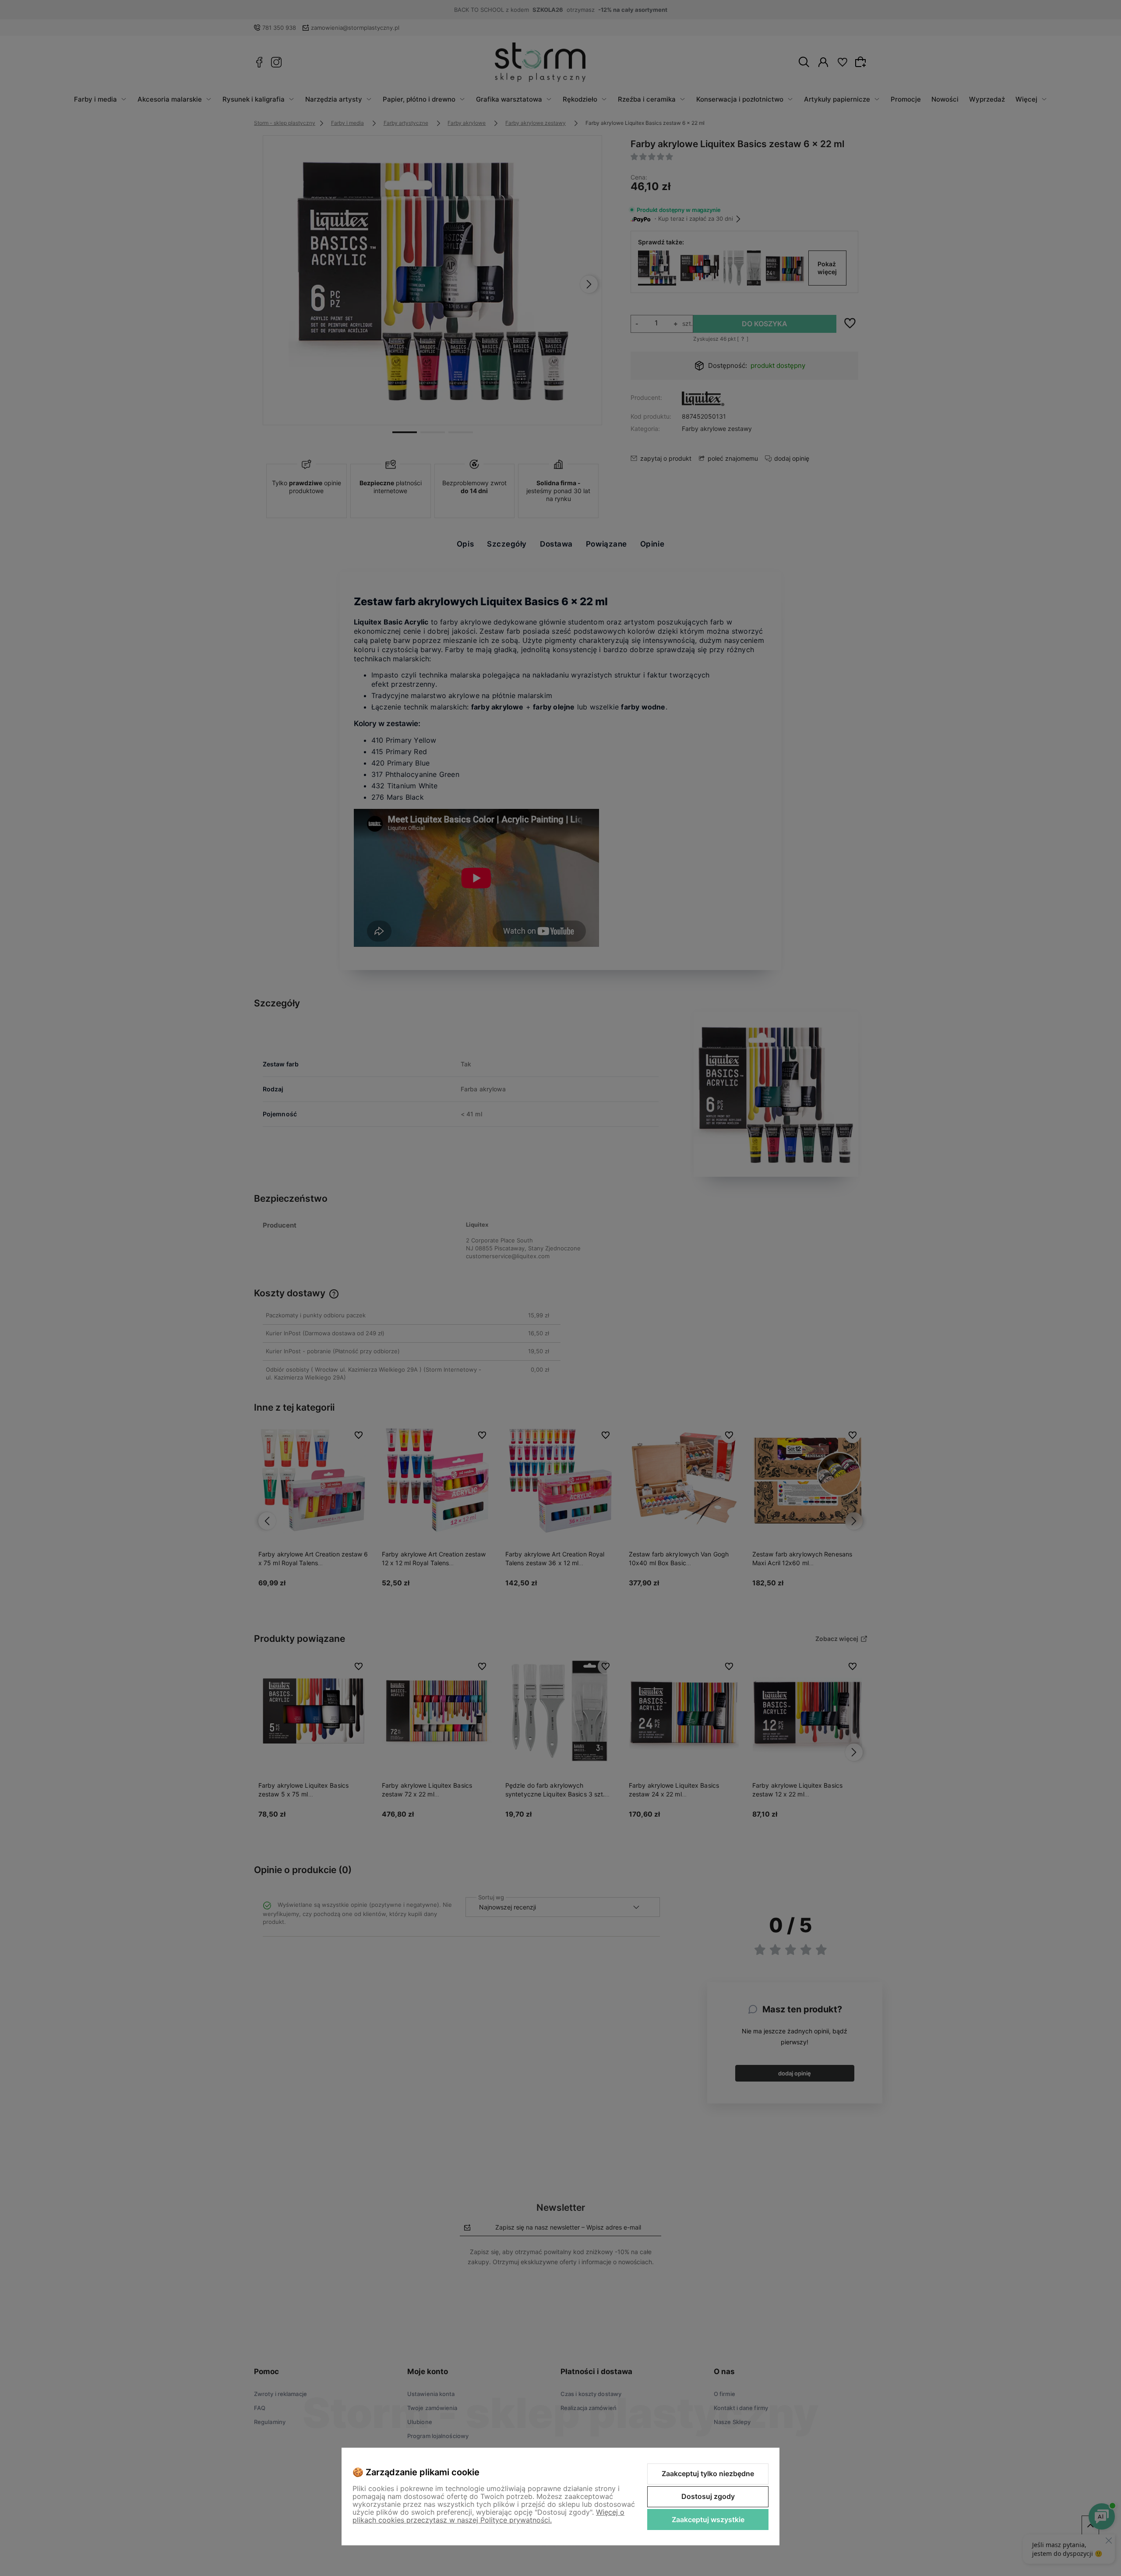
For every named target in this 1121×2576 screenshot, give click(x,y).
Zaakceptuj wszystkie (708, 2520)
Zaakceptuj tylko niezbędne (708, 2474)
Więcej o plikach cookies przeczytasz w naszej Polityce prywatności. (488, 2516)
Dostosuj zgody (708, 2496)
